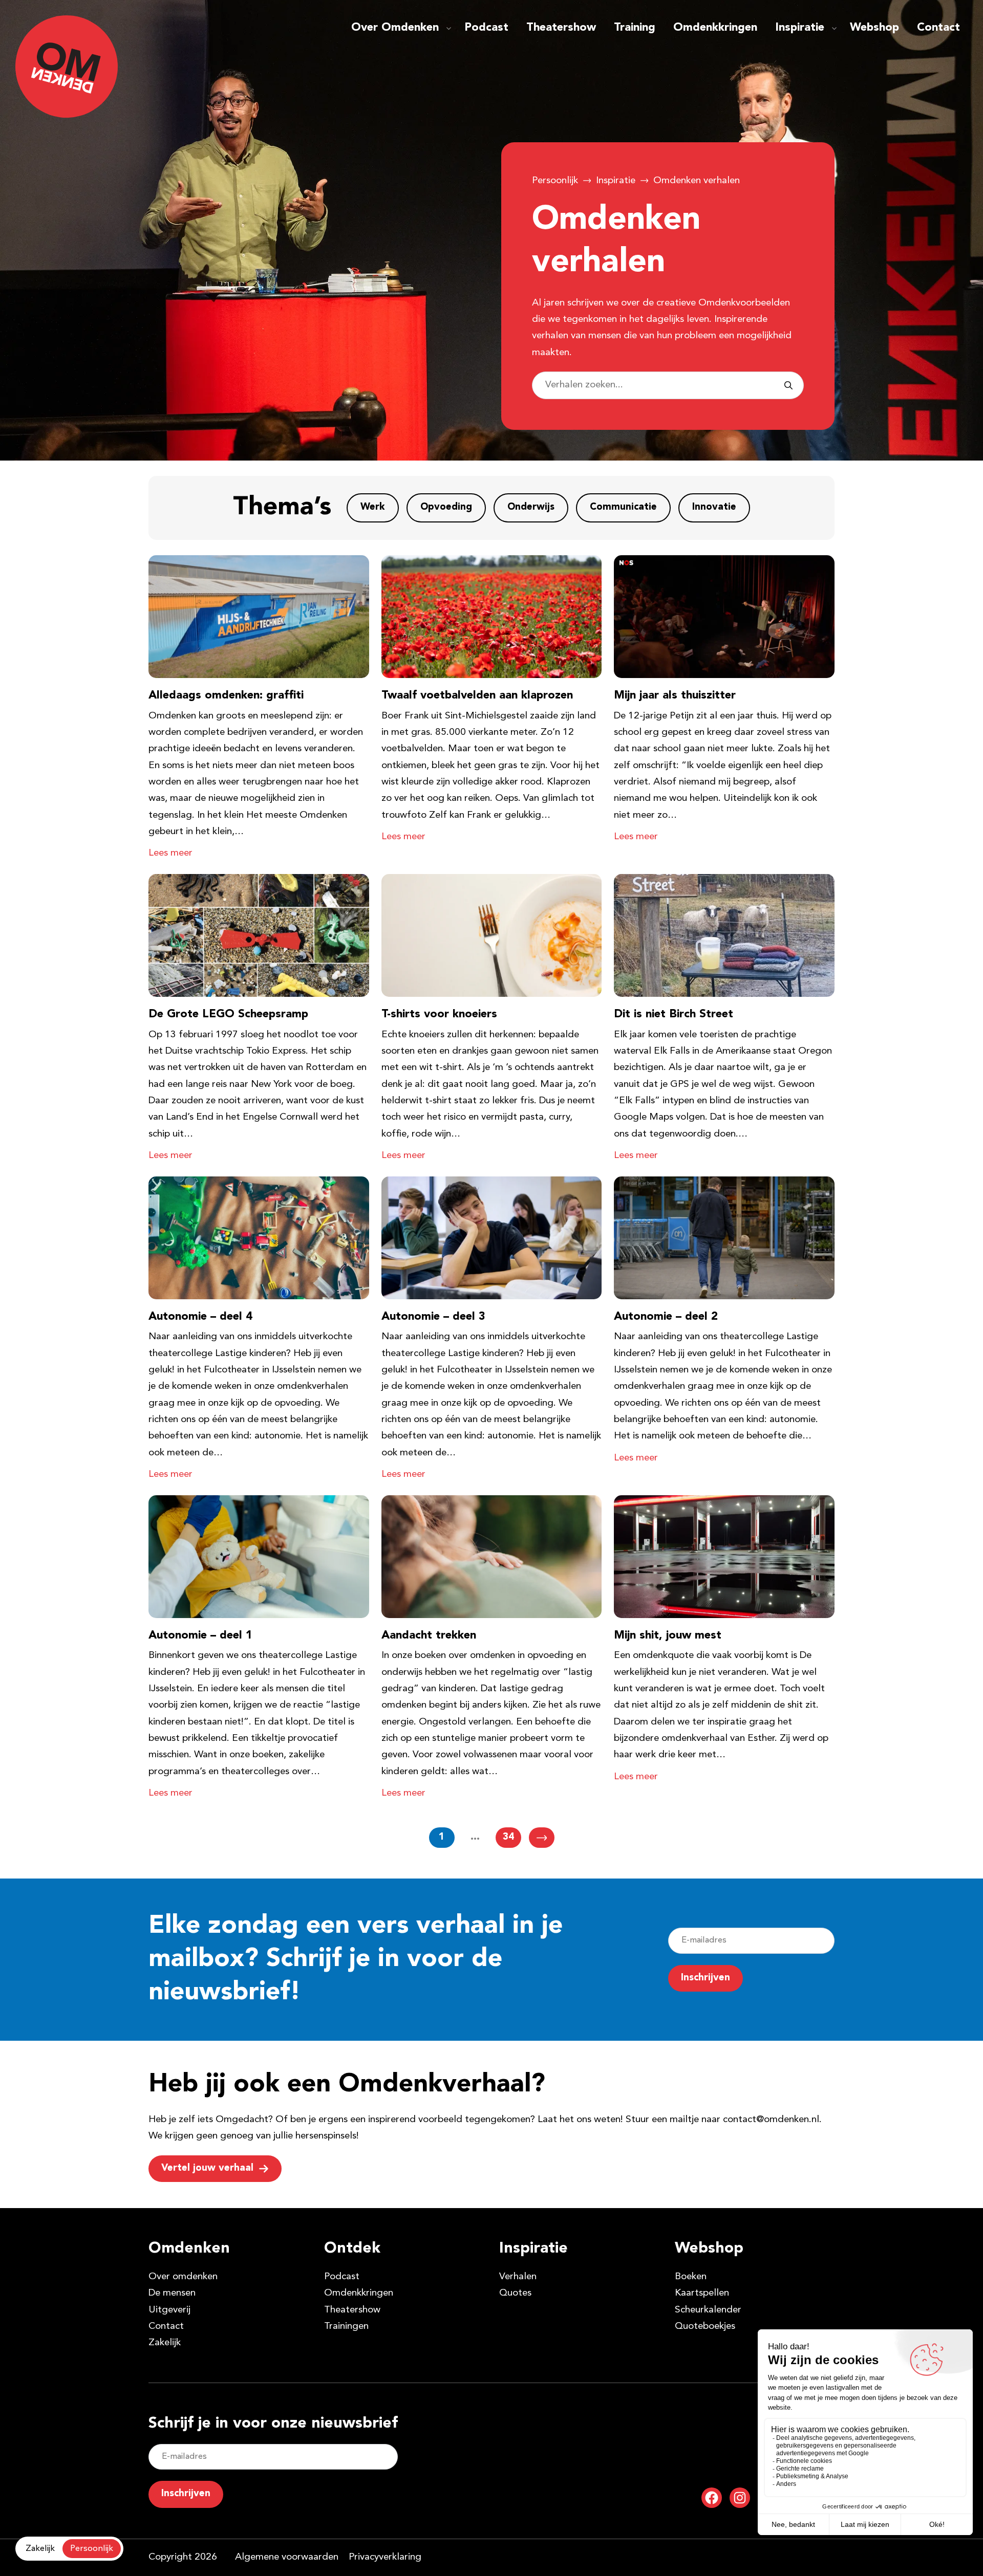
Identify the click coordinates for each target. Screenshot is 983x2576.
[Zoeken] (788, 385)
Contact (938, 28)
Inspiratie (800, 28)
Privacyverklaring (385, 2557)
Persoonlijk (555, 181)
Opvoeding (446, 507)
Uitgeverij (169, 2310)
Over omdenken (183, 2277)
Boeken (691, 2277)
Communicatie (623, 507)
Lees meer (170, 853)
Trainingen (346, 2327)
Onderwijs (531, 507)
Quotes (515, 2293)
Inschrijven (706, 1978)
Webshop (874, 28)
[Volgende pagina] (542, 1838)
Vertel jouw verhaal (207, 2168)
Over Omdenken (395, 28)
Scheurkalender (708, 2310)
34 (508, 1837)
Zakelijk (165, 2343)
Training (635, 28)
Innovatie (714, 507)
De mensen (172, 2293)
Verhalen (518, 2277)
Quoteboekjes (705, 2327)
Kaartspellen (702, 2293)
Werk (373, 507)
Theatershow (561, 28)
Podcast (486, 28)
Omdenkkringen (715, 28)
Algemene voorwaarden (287, 2557)
